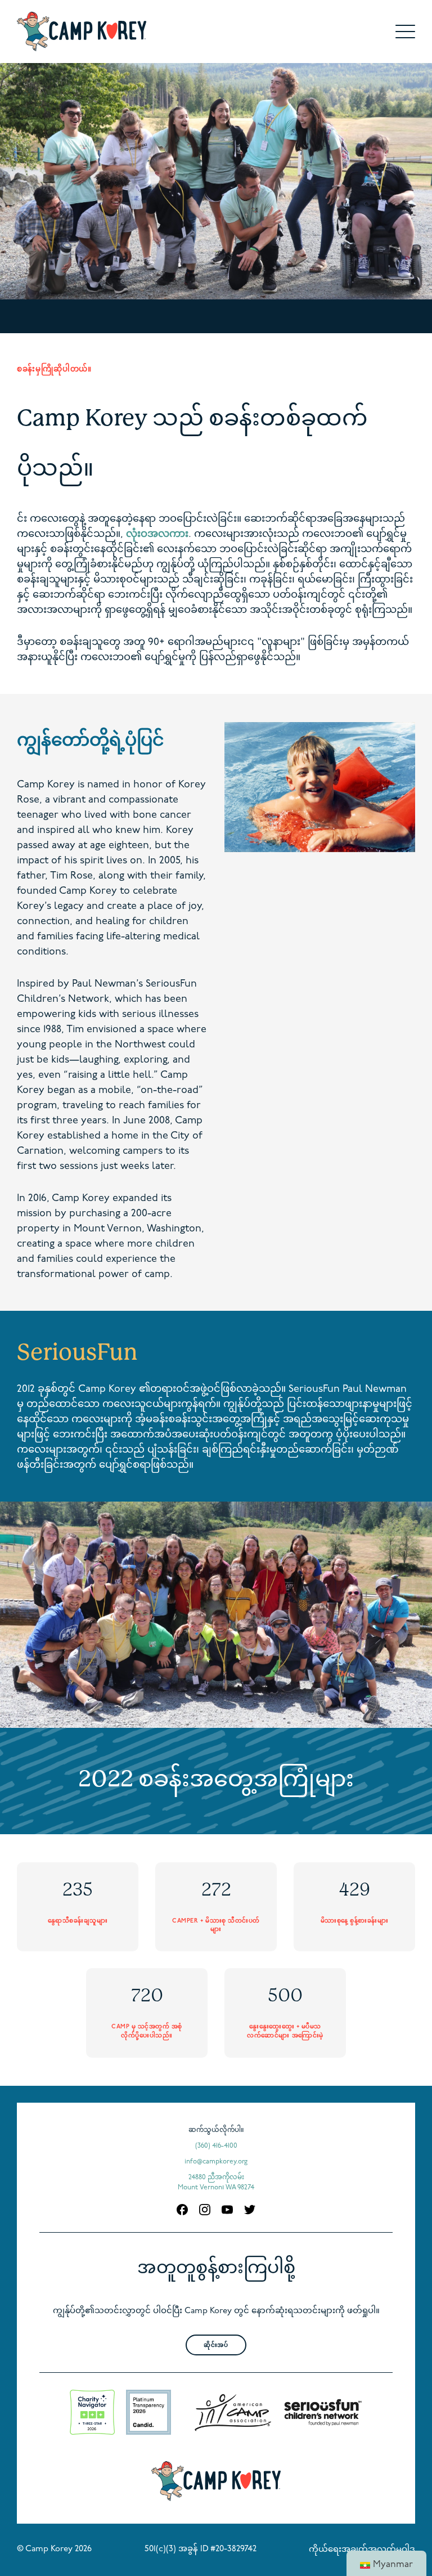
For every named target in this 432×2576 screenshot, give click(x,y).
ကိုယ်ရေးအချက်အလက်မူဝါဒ (362, 2550)
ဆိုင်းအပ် (216, 2346)
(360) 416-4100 (216, 2146)
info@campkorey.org (216, 2162)
